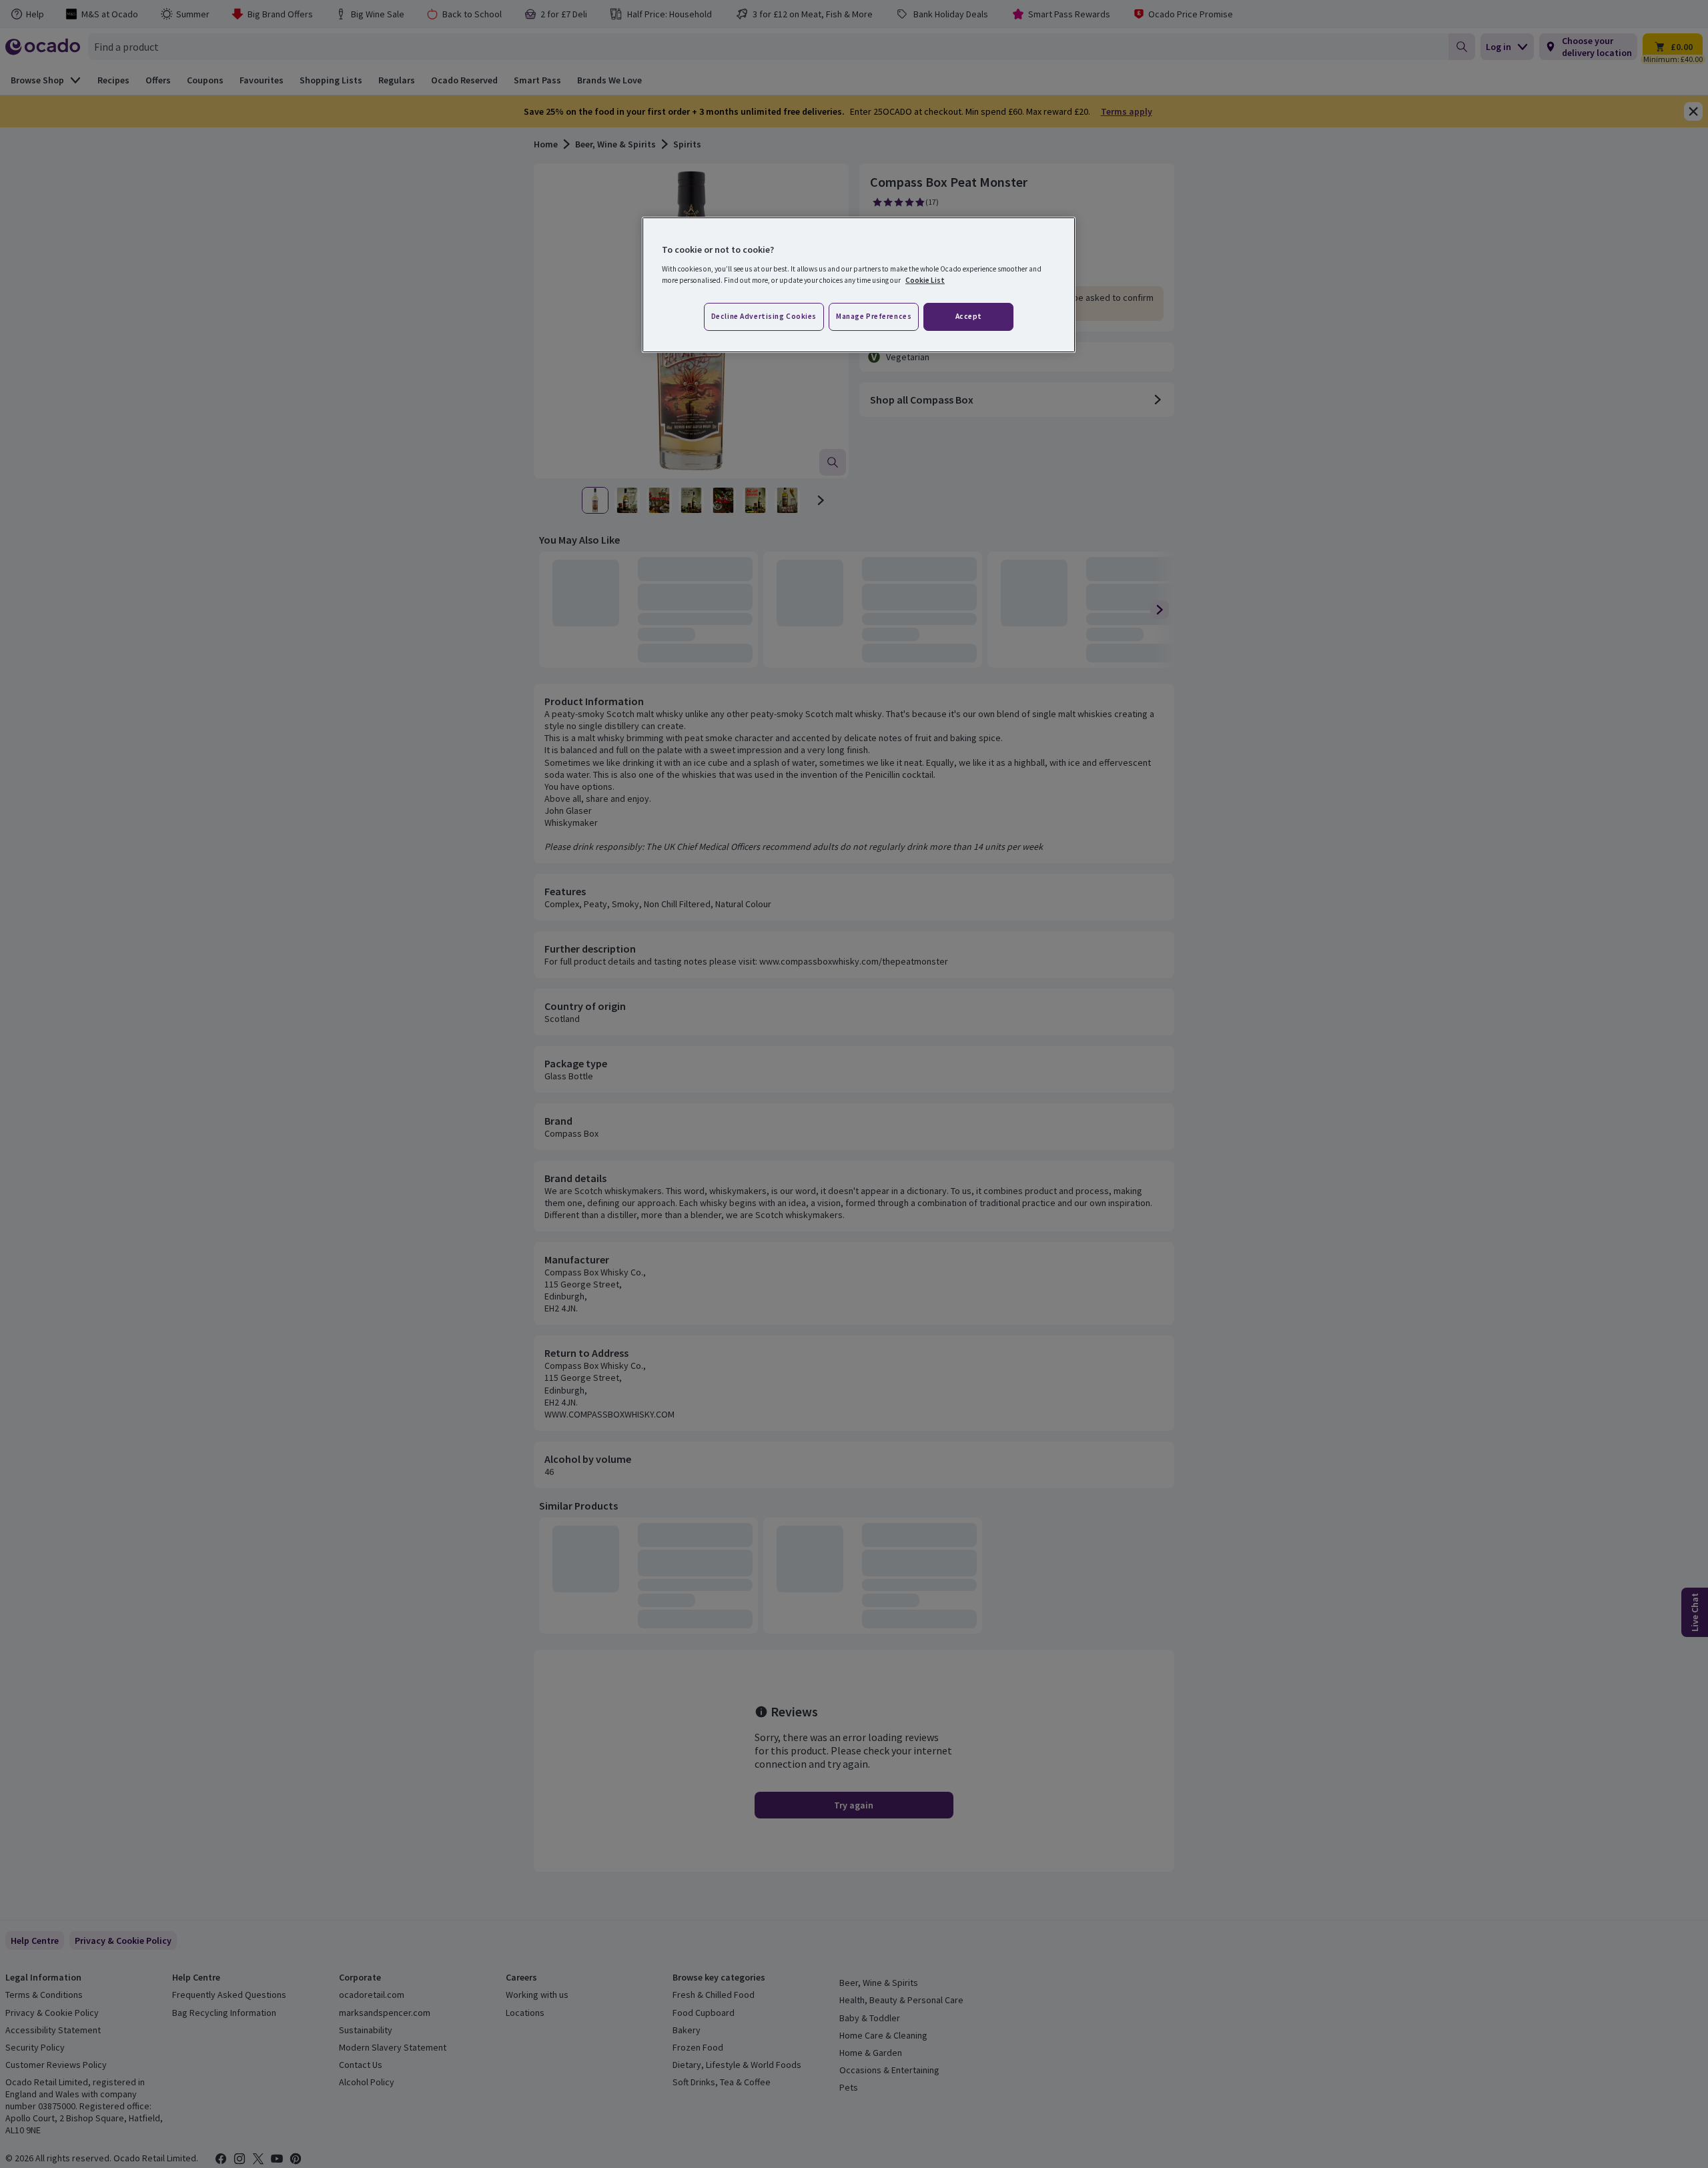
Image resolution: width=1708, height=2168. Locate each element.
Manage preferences (874, 316)
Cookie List (925, 280)
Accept (969, 316)
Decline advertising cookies (764, 316)
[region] (859, 285)
